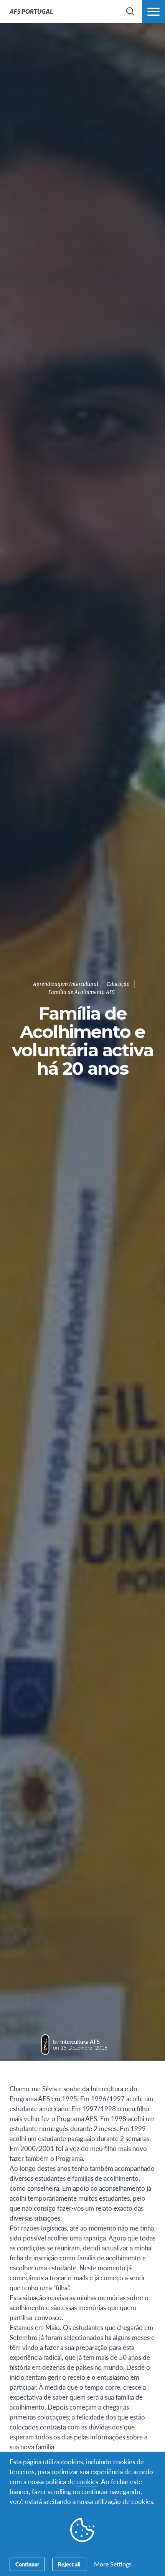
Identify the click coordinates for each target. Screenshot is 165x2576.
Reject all (69, 2564)
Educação (118, 984)
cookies (87, 2481)
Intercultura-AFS (80, 2042)
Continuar (27, 2564)
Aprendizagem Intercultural (66, 984)
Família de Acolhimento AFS (82, 992)
